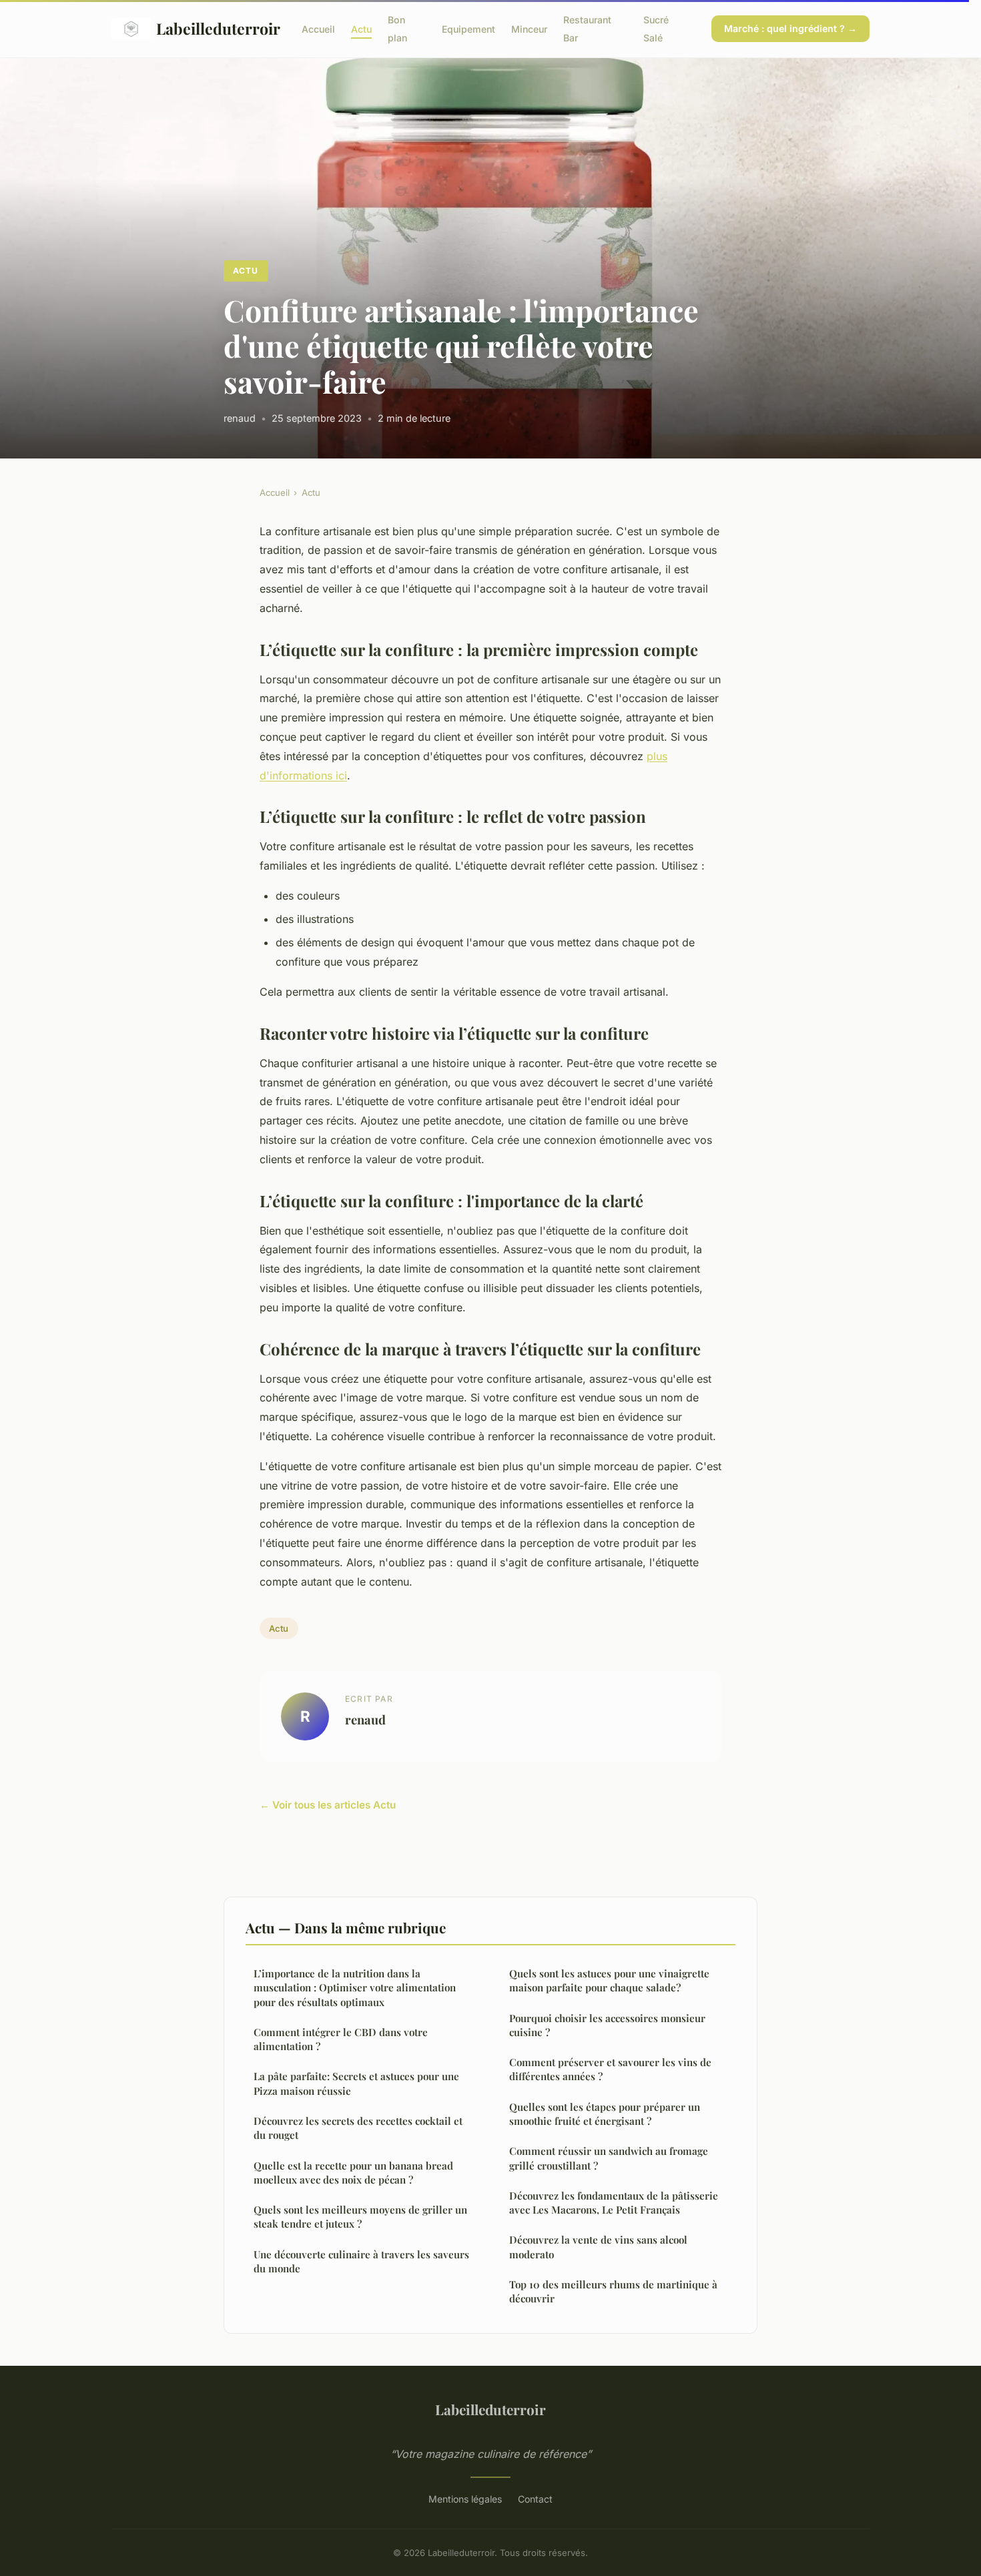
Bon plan (397, 29)
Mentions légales (465, 2499)
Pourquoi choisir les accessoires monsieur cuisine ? (607, 2025)
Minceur (529, 29)
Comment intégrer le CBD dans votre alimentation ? (341, 2039)
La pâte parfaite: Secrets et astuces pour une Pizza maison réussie (356, 2083)
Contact (535, 2499)
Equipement (468, 29)
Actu (361, 29)
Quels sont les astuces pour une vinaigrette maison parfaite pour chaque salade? (609, 1980)
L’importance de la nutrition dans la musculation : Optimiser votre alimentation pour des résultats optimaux (355, 1988)
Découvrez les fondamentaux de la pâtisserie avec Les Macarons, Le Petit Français (614, 2203)
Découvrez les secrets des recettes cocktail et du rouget (358, 2128)
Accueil (318, 29)
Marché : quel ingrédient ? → (790, 28)
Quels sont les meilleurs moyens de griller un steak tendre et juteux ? (360, 2217)
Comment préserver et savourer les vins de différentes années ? (610, 2069)
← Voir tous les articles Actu (328, 1805)
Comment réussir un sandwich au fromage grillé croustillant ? (609, 2158)
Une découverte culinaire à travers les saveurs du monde (361, 2261)
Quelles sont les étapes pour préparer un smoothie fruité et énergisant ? (605, 2114)
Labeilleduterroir (218, 28)
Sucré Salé (656, 29)
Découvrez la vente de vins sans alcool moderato (598, 2247)
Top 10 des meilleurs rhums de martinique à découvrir (613, 2291)
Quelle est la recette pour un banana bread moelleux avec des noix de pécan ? (353, 2173)
